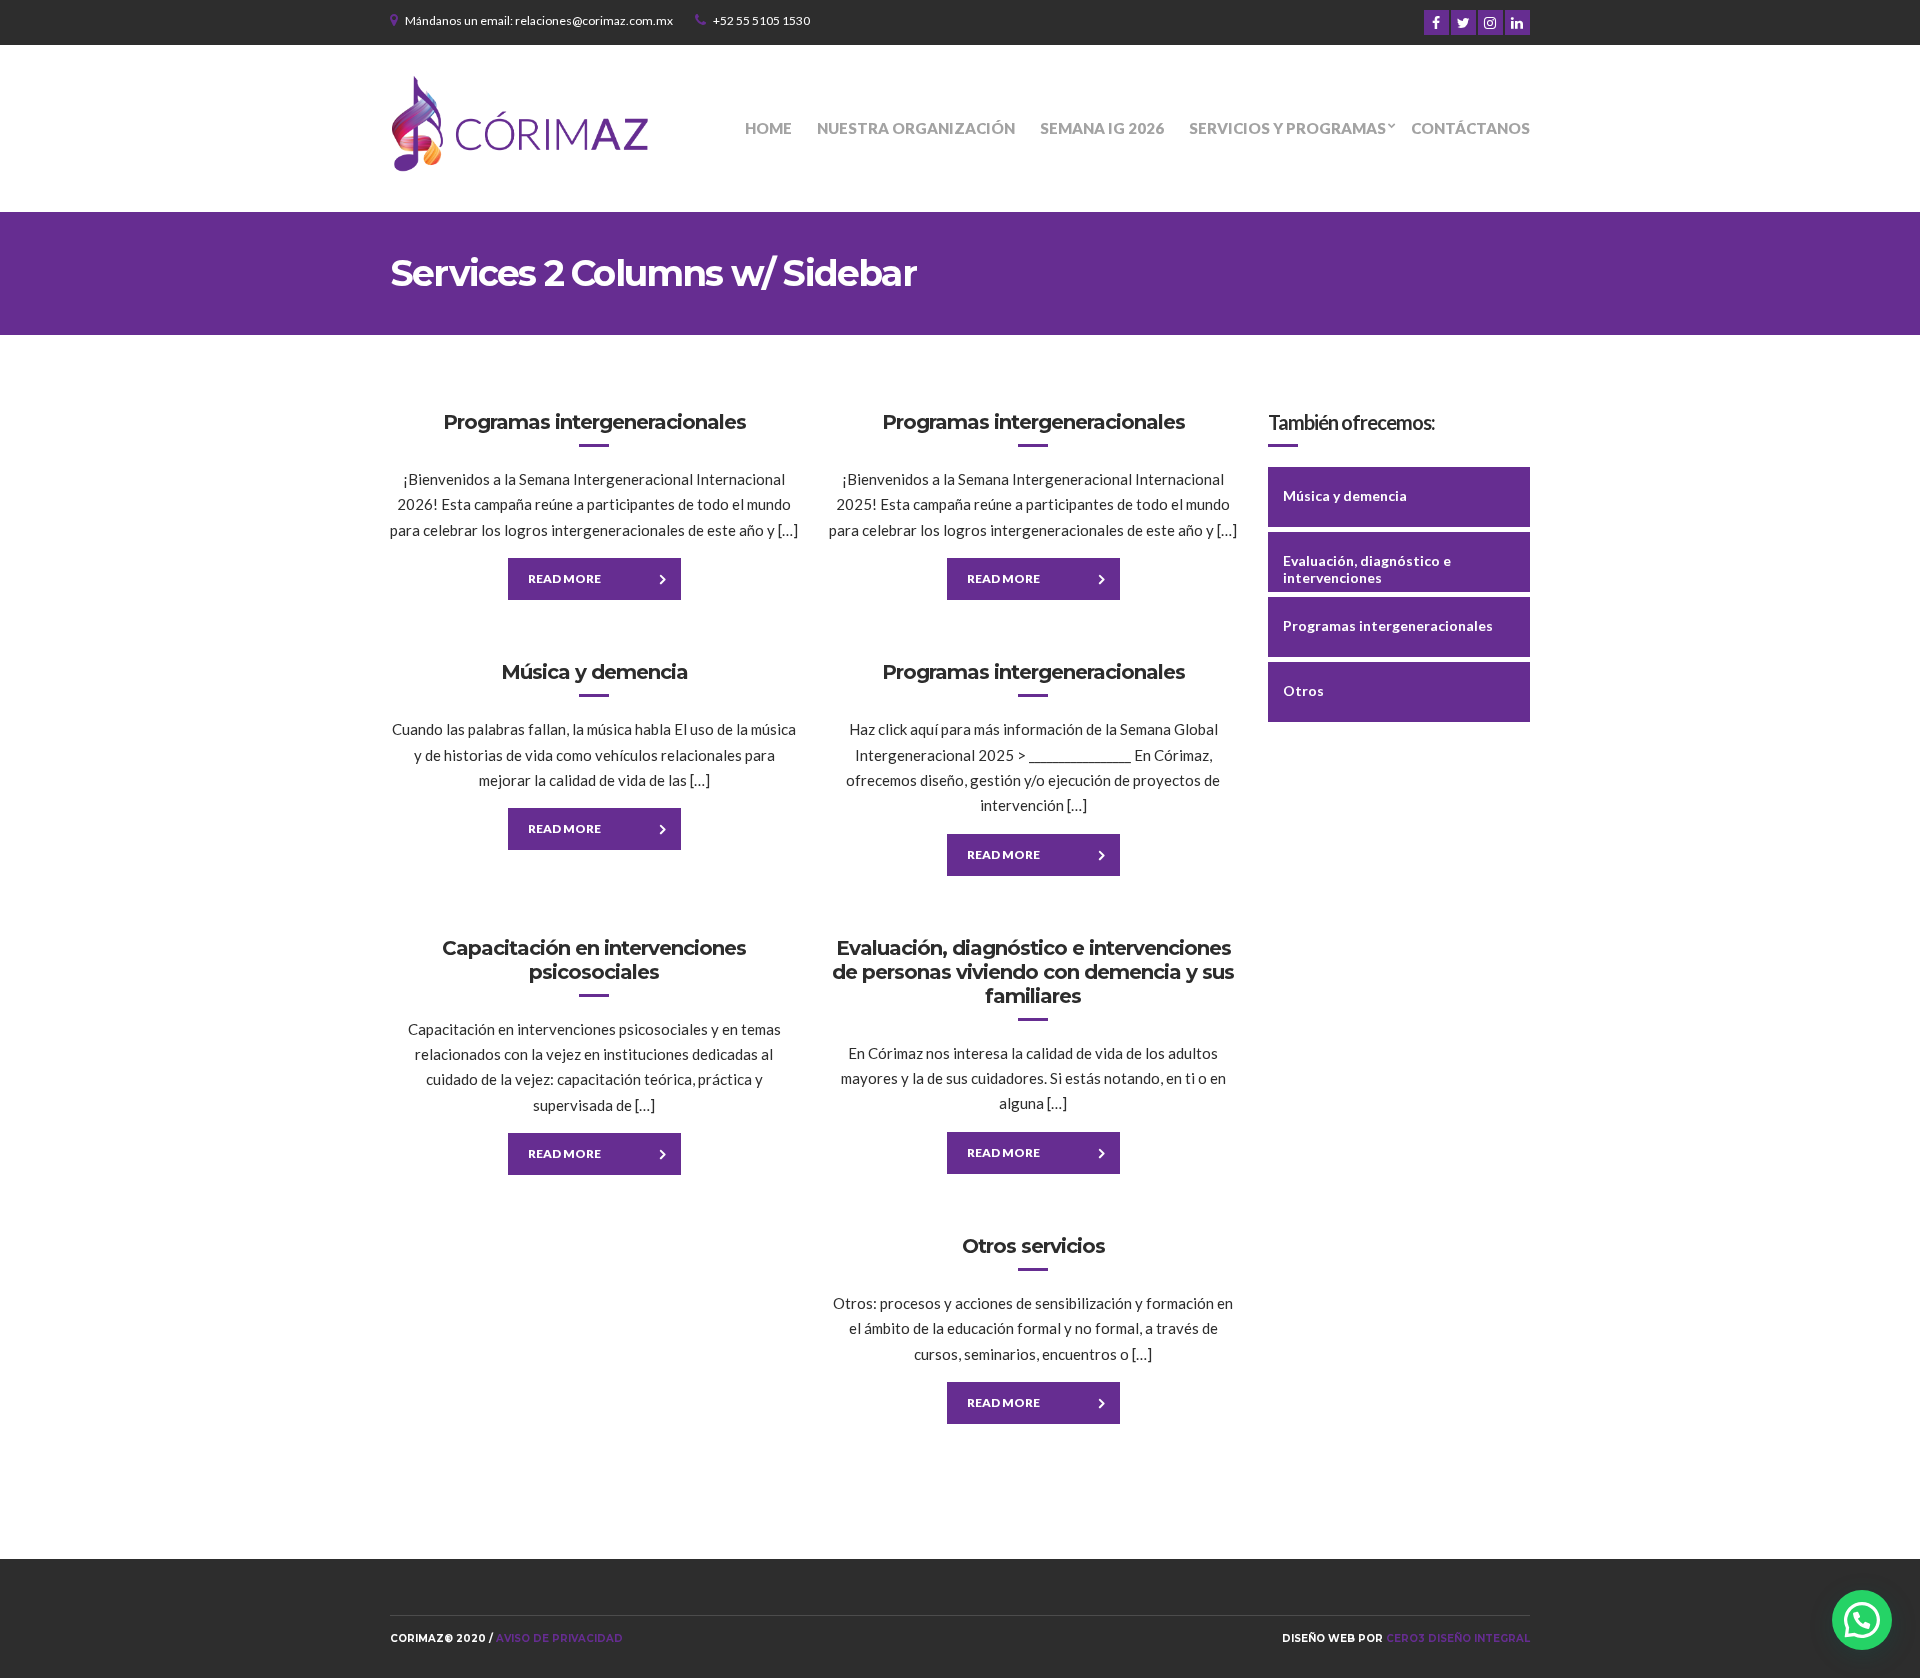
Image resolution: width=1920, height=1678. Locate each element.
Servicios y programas (1287, 128)
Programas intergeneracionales (594, 422)
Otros (1303, 690)
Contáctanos (1470, 128)
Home (768, 128)
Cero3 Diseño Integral (1458, 1638)
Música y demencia (594, 672)
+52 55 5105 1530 (761, 20)
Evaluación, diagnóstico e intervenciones (1367, 569)
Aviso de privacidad (559, 1638)
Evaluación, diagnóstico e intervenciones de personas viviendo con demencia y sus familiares (1033, 972)
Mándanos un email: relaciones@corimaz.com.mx (539, 20)
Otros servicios (1033, 1246)
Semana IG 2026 (1102, 128)
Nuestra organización (916, 128)
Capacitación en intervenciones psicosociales (594, 960)
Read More (564, 578)
